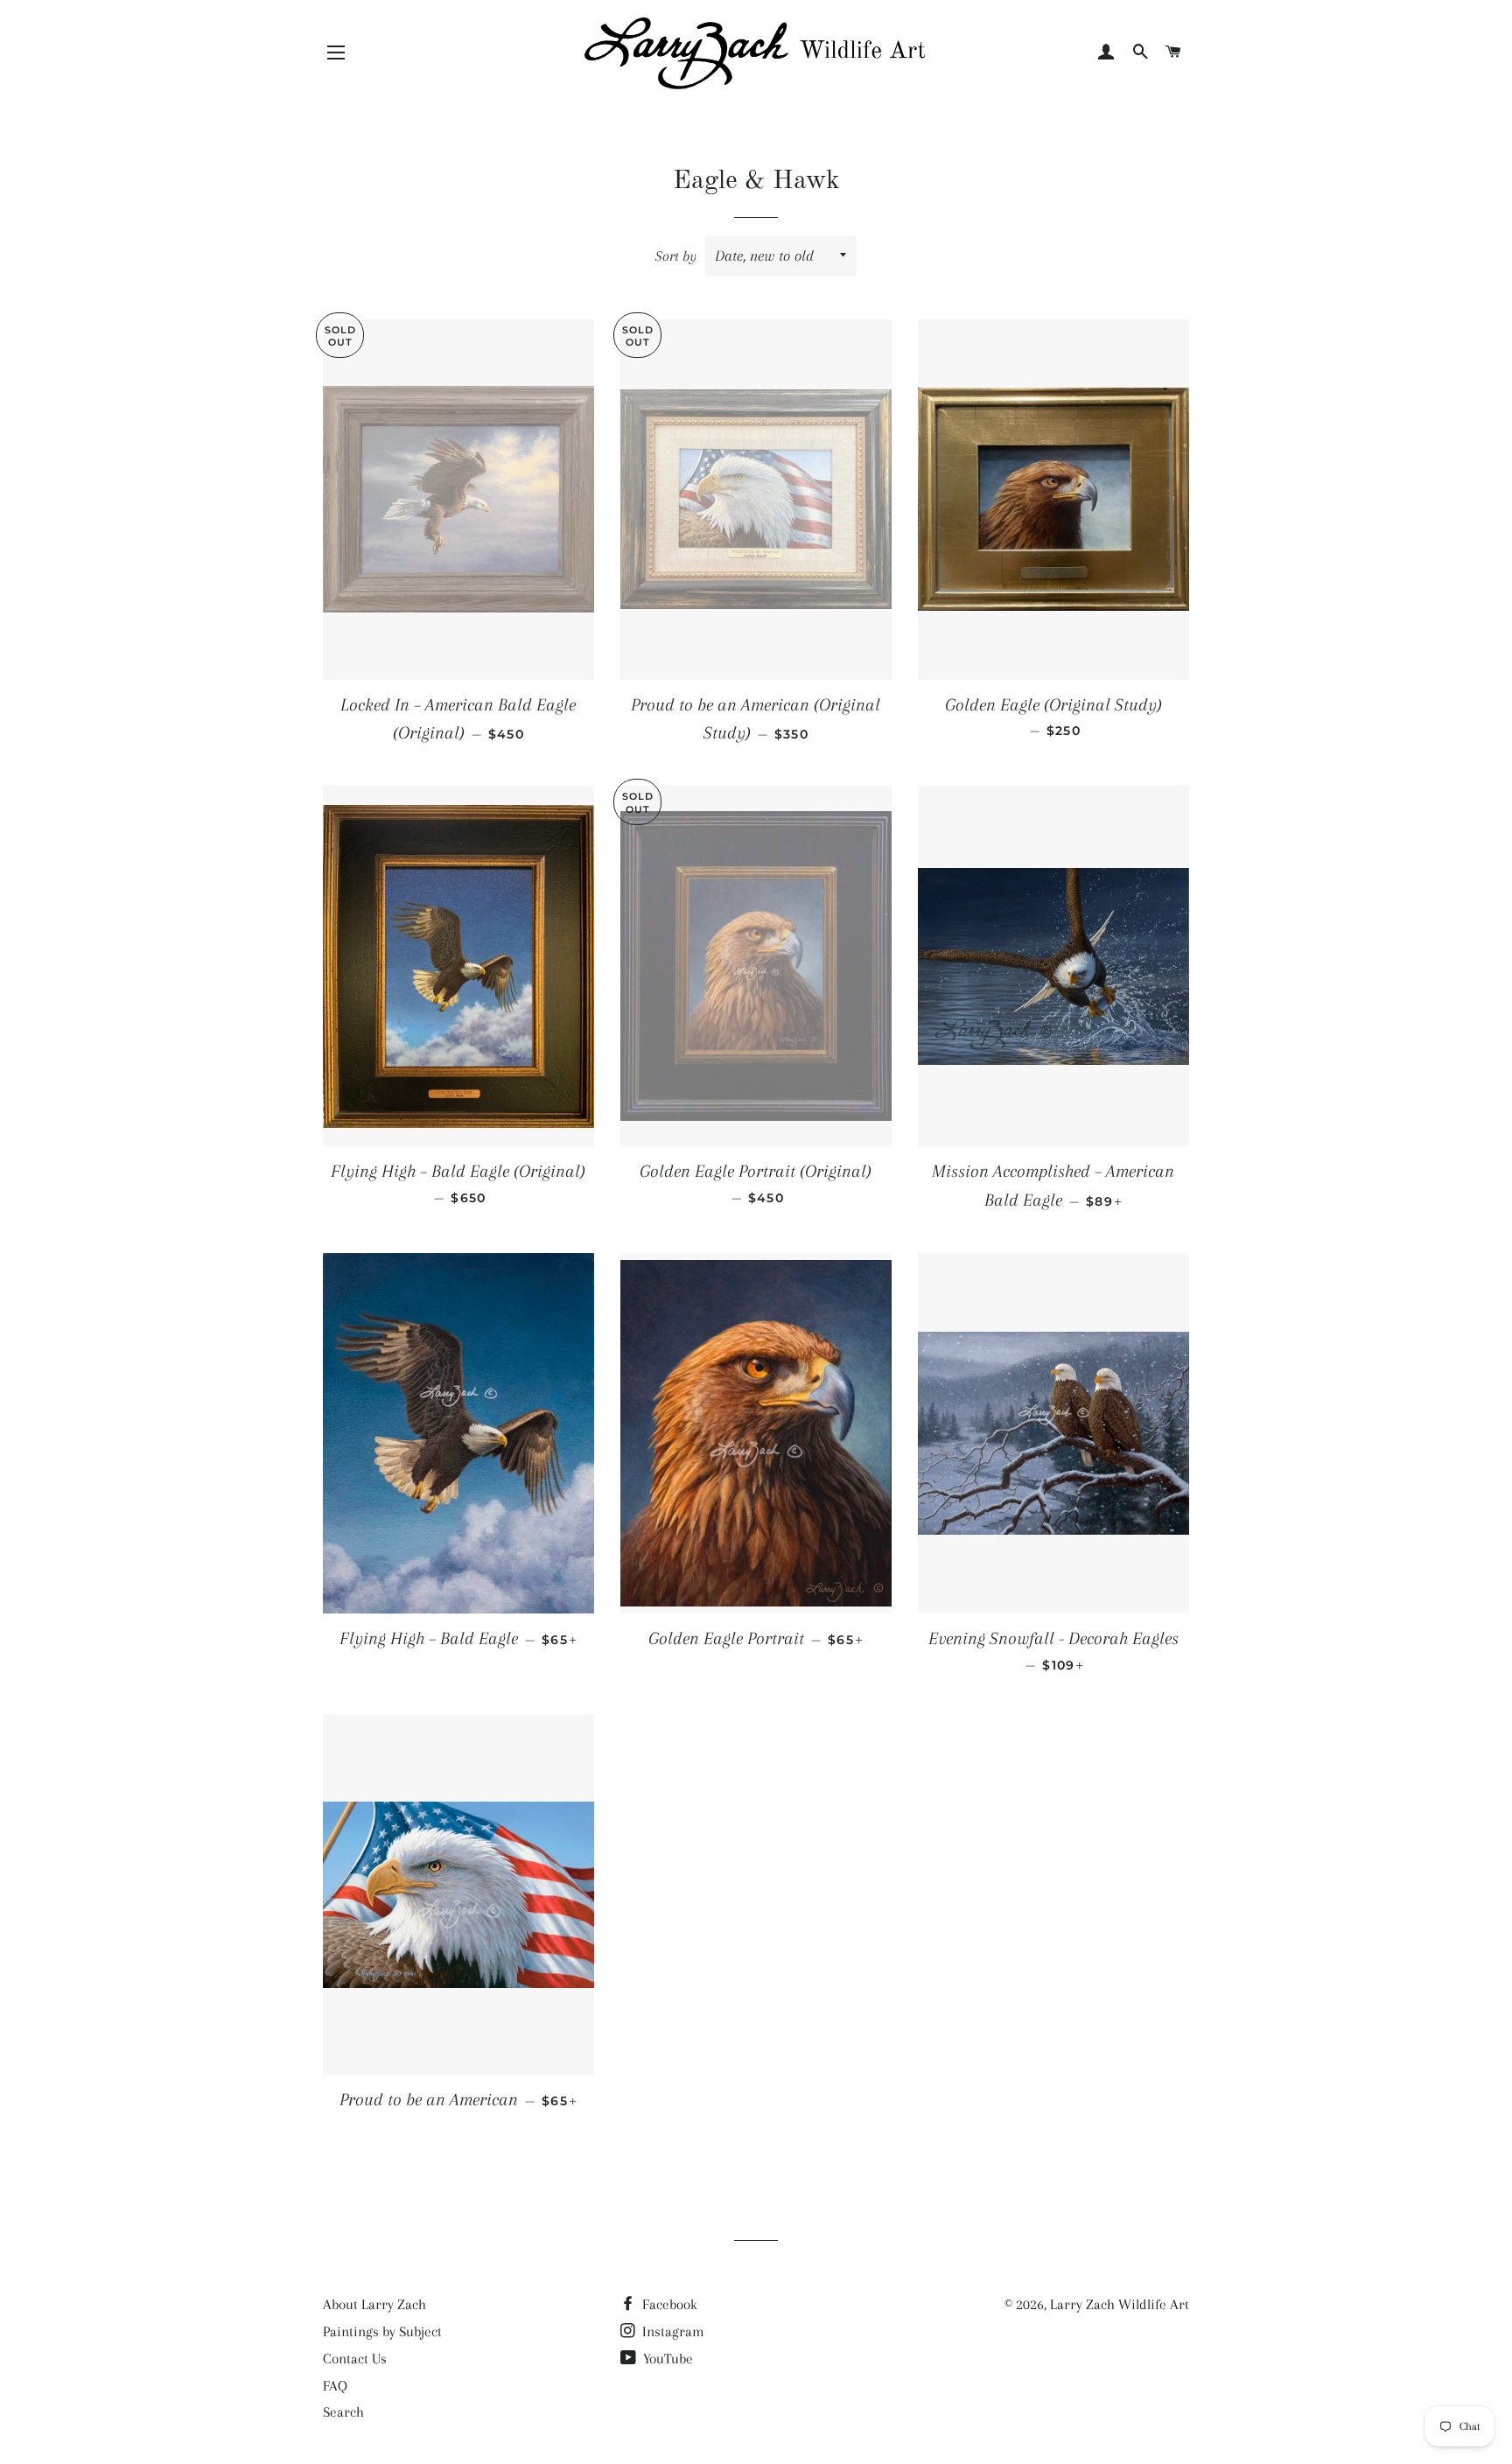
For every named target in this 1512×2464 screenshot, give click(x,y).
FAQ (335, 2386)
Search (343, 2412)
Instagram (672, 2331)
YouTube (666, 2359)
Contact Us (355, 2359)
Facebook (668, 2304)
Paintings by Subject (382, 2331)
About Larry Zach (374, 2304)
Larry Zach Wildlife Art (1120, 2304)
